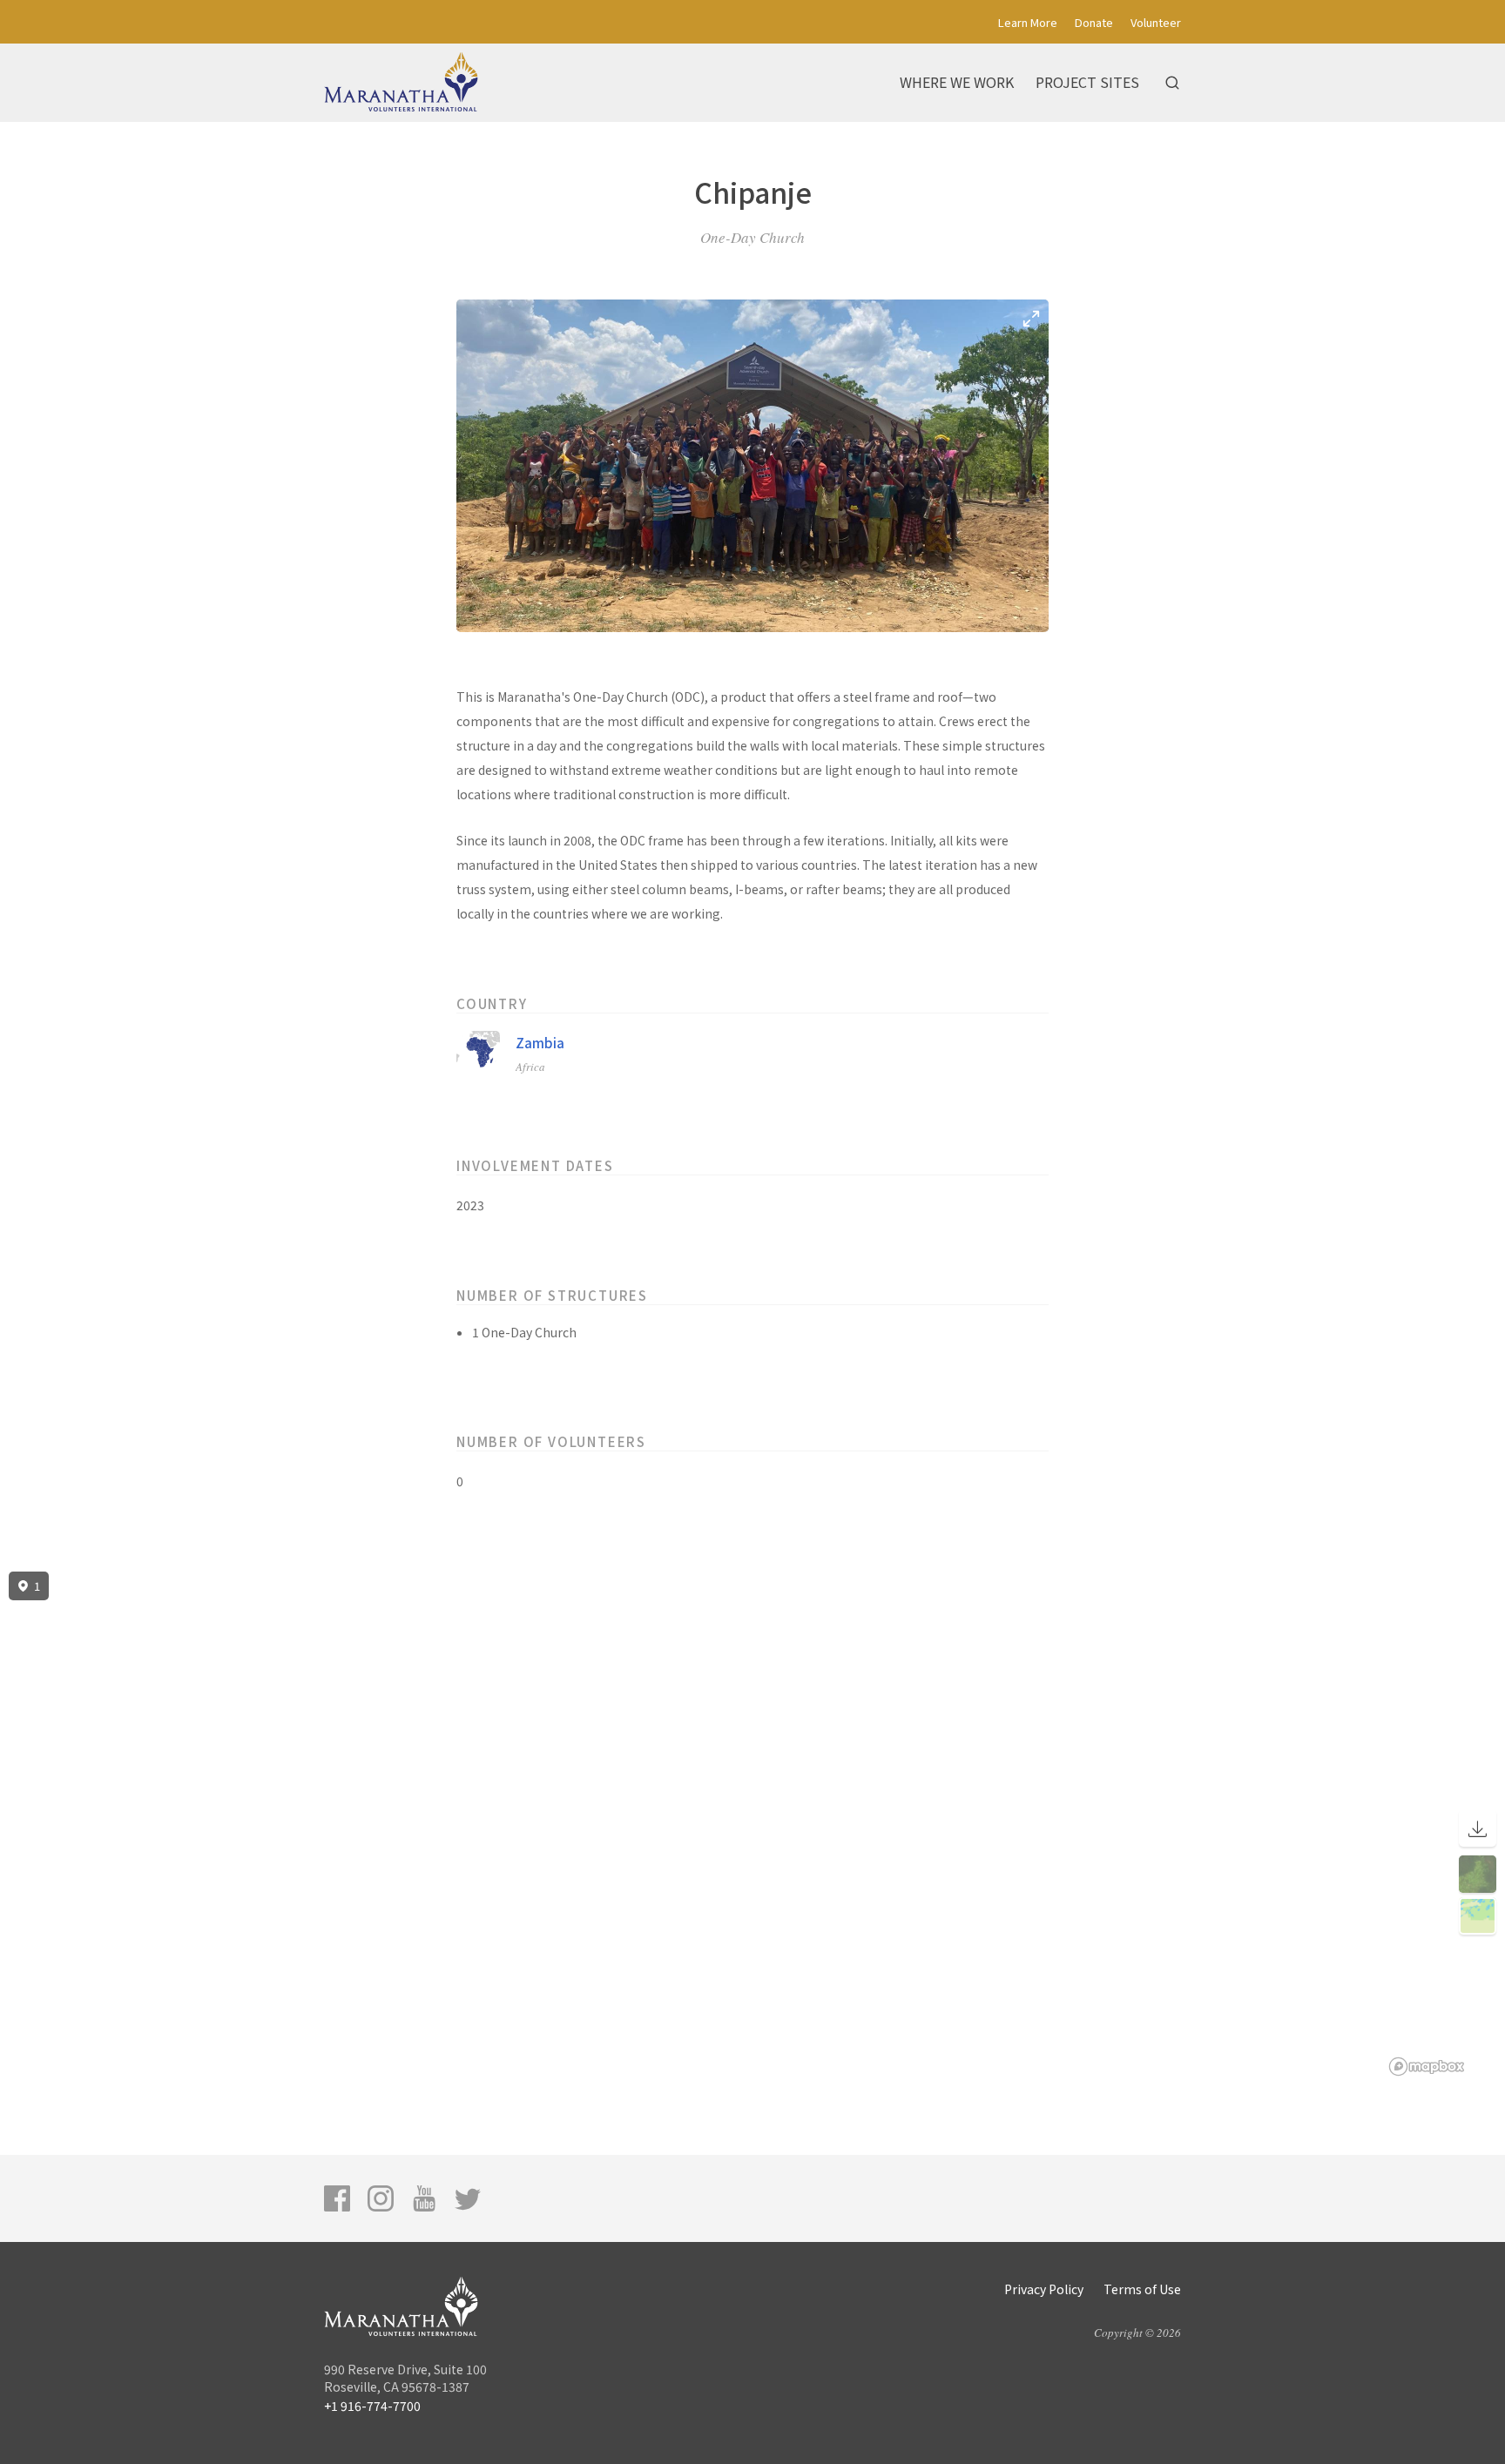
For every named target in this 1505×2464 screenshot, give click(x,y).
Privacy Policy (1044, 2289)
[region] (752, 1824)
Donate (1094, 22)
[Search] (1172, 83)
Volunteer (1156, 22)
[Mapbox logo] (1427, 2067)
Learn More (1028, 22)
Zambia (540, 1043)
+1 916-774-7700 (372, 2406)
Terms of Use (1142, 2289)
